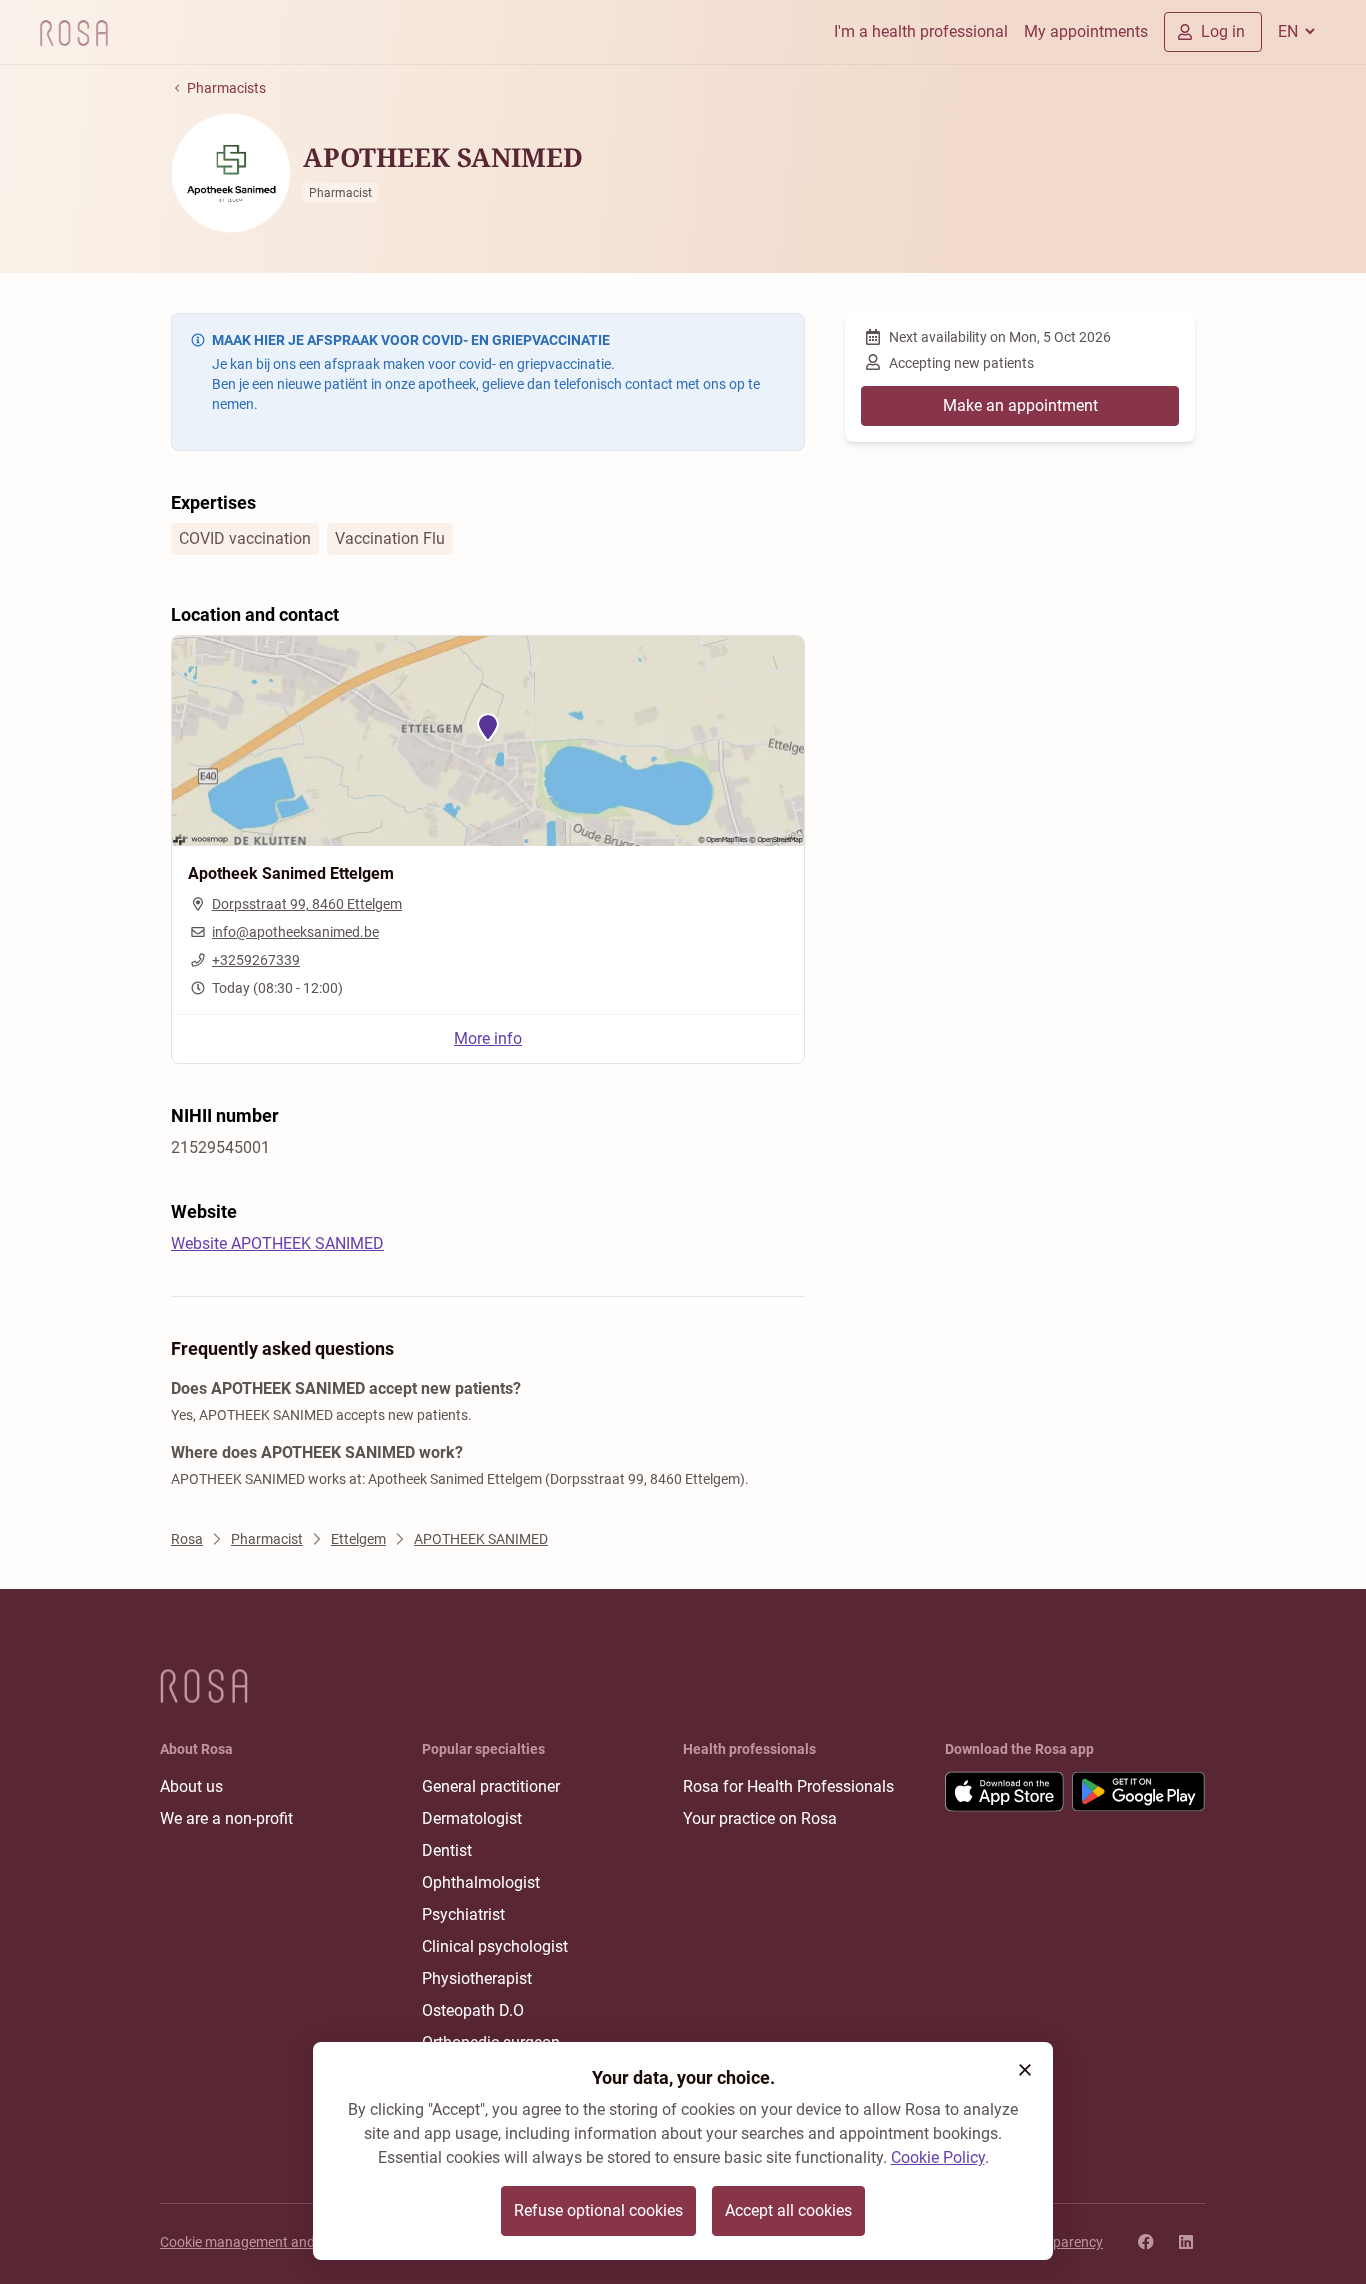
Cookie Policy (938, 2157)
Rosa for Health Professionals (788, 1786)
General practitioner (491, 1786)
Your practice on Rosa (760, 1818)
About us (191, 1786)
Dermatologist (472, 1818)
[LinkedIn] (1186, 2242)
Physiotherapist (477, 1978)
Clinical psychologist (495, 1946)
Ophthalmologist (481, 1882)
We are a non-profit (226, 1818)
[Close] (1025, 2070)
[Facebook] (1146, 2242)
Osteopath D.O (473, 2010)
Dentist (447, 1850)
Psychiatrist (463, 1914)
